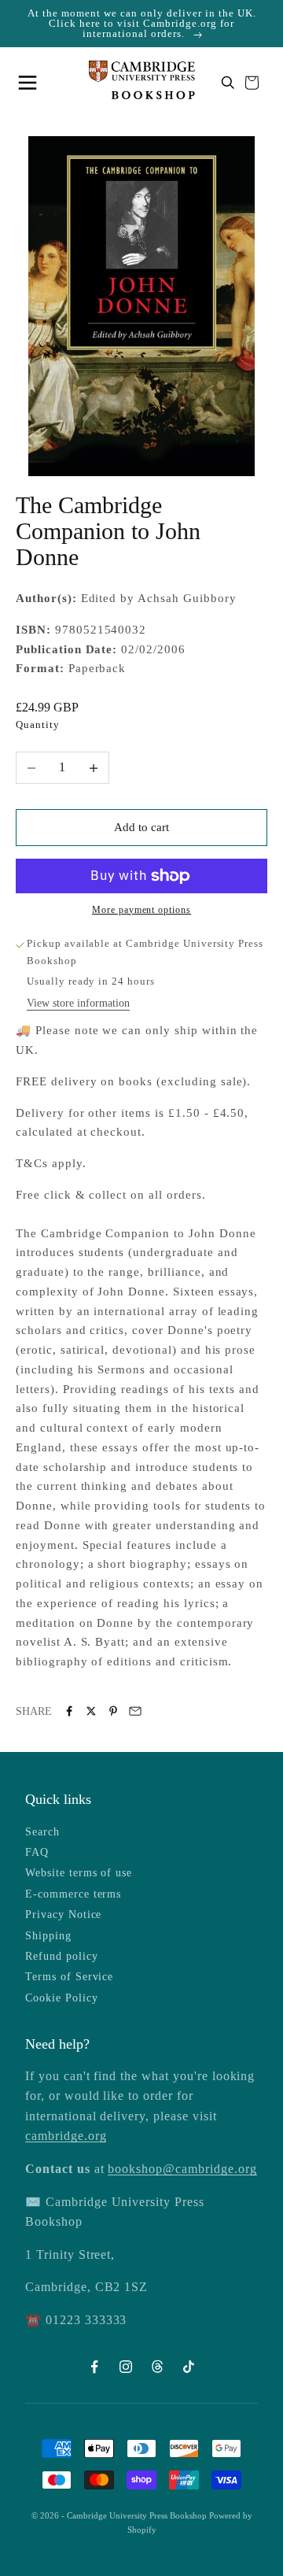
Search (42, 1832)
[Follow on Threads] (157, 2367)
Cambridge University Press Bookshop (138, 2515)
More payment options (141, 910)
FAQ (37, 1852)
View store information (78, 1003)
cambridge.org (66, 2136)
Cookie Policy (61, 1998)
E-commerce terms (73, 1894)
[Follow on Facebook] (94, 2367)
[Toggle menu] (31, 83)
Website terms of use (79, 1873)
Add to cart (141, 827)
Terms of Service (69, 1977)
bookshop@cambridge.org (182, 2169)
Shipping (48, 1936)
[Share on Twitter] (91, 1711)
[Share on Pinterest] (113, 1711)
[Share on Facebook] (69, 1711)
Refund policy (61, 1956)
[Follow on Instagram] (126, 2367)
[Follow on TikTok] (189, 2367)
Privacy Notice (63, 1914)
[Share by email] (135, 1711)
